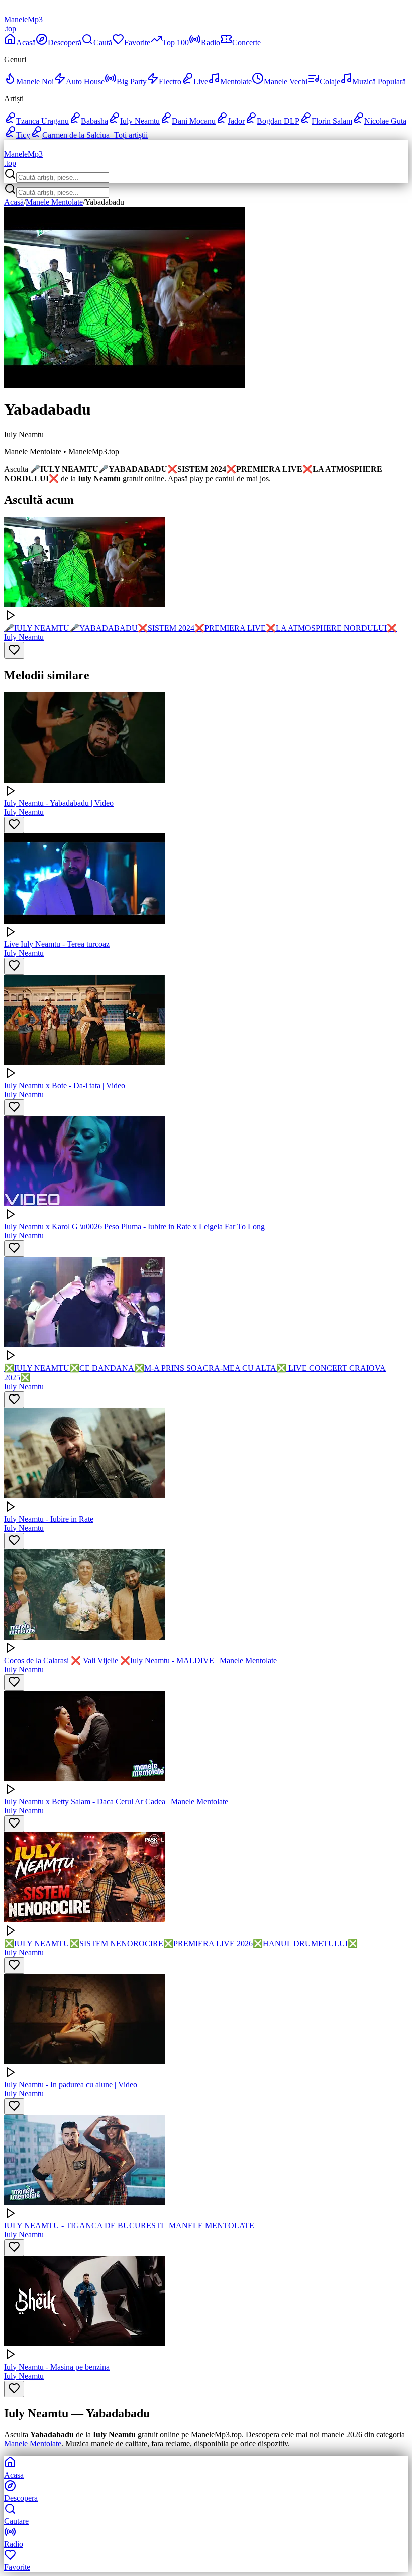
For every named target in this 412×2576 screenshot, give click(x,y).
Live (201, 82)
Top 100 (176, 42)
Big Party (132, 82)
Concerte (246, 42)
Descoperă (65, 42)
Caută (103, 42)
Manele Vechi (286, 82)
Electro (170, 82)
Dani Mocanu (194, 121)
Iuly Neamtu (140, 121)
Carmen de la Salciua (76, 135)
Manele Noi (35, 82)
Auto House (85, 82)
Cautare (16, 2521)
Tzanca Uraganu (42, 121)
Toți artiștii (129, 135)
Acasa (14, 2475)
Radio (211, 42)
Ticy (23, 135)
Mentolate (236, 82)
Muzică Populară (379, 82)
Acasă (26, 42)
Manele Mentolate (54, 202)
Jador (236, 121)
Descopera (21, 2498)
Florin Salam (332, 121)
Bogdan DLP (278, 121)
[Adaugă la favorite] (14, 650)
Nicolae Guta (385, 121)
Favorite (137, 42)
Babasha (94, 121)
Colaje (330, 82)
